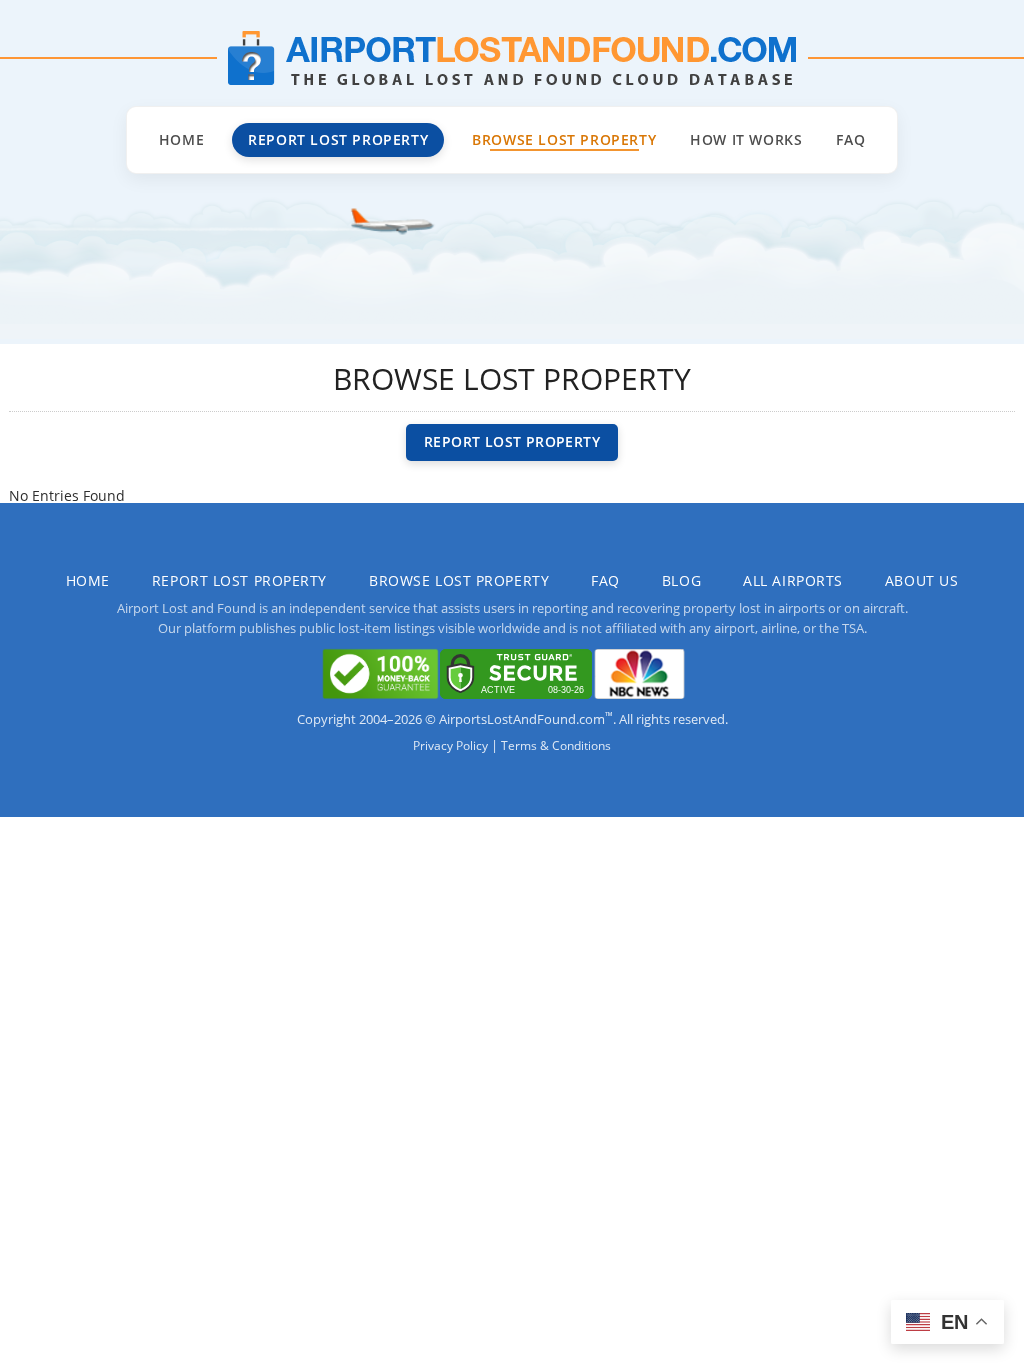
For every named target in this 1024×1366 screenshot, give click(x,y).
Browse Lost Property (564, 139)
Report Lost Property (338, 139)
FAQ (850, 139)
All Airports (793, 580)
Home (181, 139)
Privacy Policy (450, 745)
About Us (921, 580)
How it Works (746, 139)
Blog (681, 580)
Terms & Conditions (556, 745)
